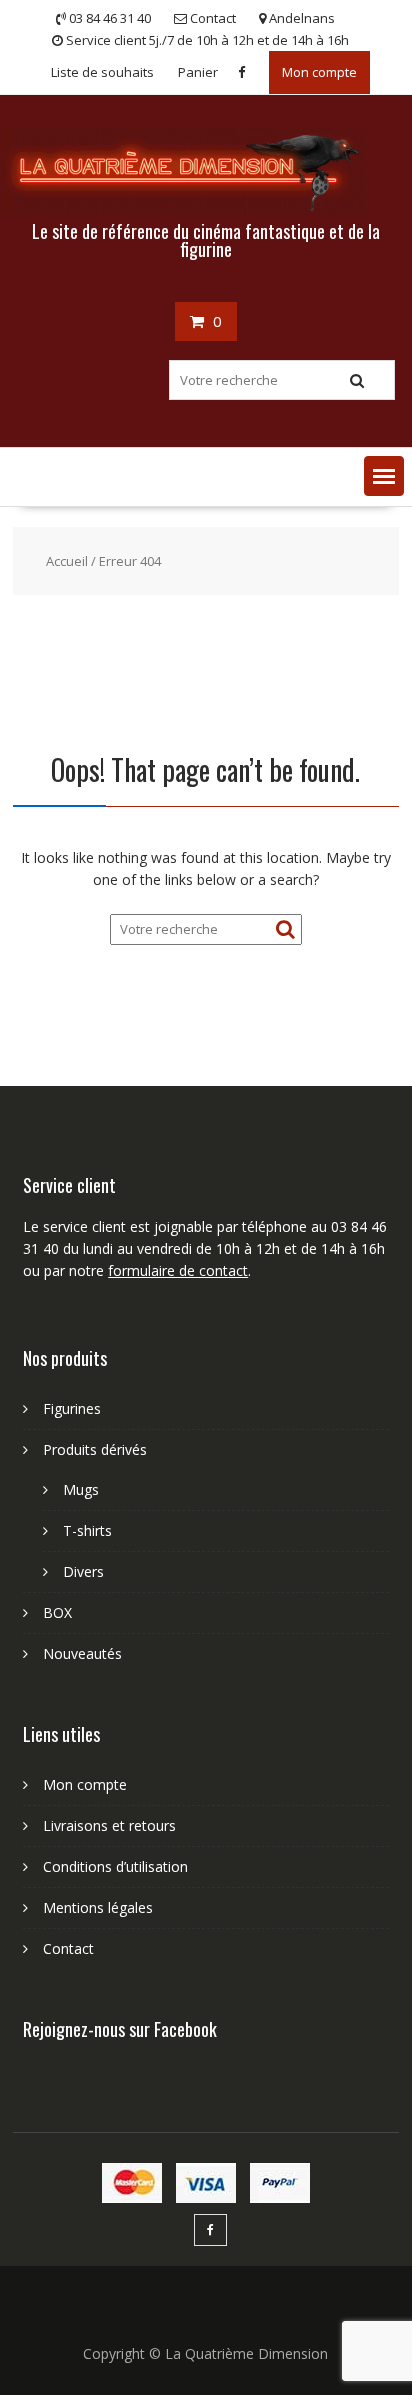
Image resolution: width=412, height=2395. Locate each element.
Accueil (67, 561)
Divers (83, 1571)
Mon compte (319, 72)
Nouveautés (82, 1653)
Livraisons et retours (109, 1825)
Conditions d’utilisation (115, 1866)
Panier (198, 72)
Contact (68, 1948)
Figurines (72, 1408)
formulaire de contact (178, 1270)
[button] (384, 476)
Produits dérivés (95, 1449)
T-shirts (87, 1530)
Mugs (81, 1489)
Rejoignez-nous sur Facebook (120, 2029)
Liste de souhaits (102, 72)
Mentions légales (98, 1907)
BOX (57, 1612)
